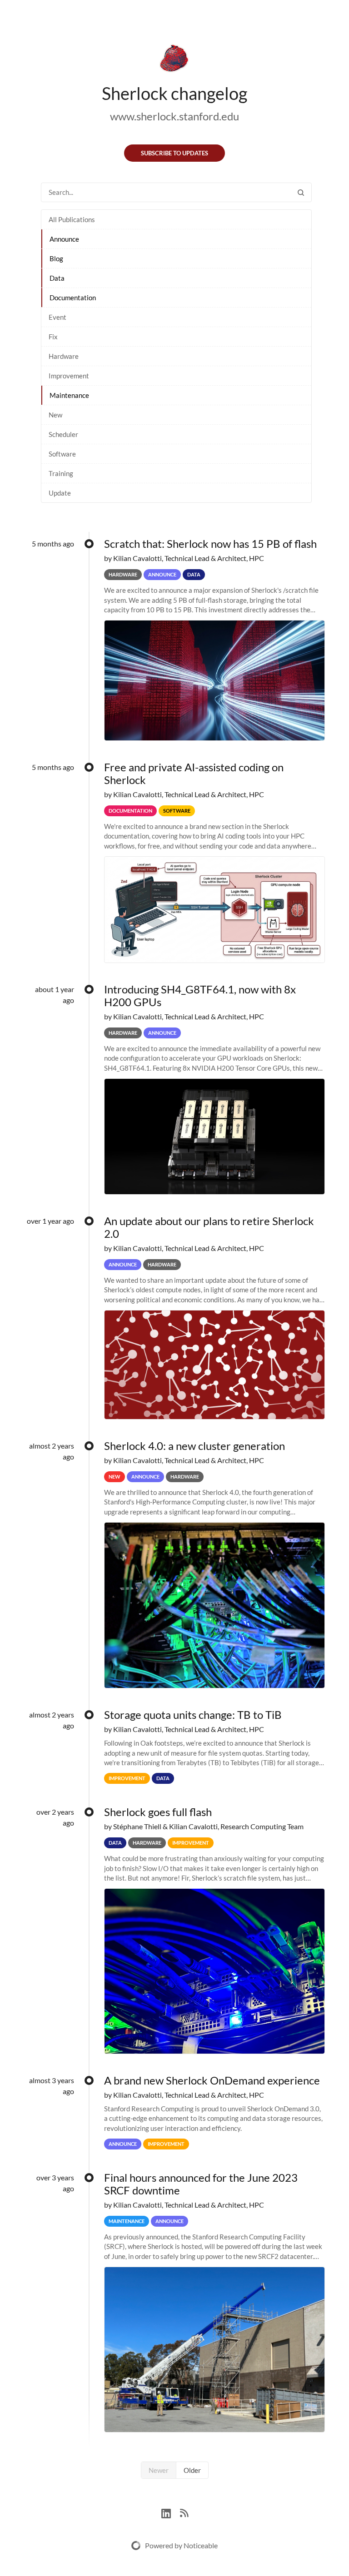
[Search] (301, 192)
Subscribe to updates (174, 153)
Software (62, 454)
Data (57, 278)
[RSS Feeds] (184, 2512)
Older (192, 2470)
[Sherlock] (174, 60)
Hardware (64, 356)
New (55, 415)
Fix (53, 337)
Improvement (69, 376)
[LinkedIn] (171, 2512)
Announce (64, 239)
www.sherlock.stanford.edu (174, 116)
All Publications (72, 219)
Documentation (73, 298)
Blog (56, 258)
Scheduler (63, 434)
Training (61, 473)
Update (60, 493)
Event (57, 317)
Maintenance (69, 395)
